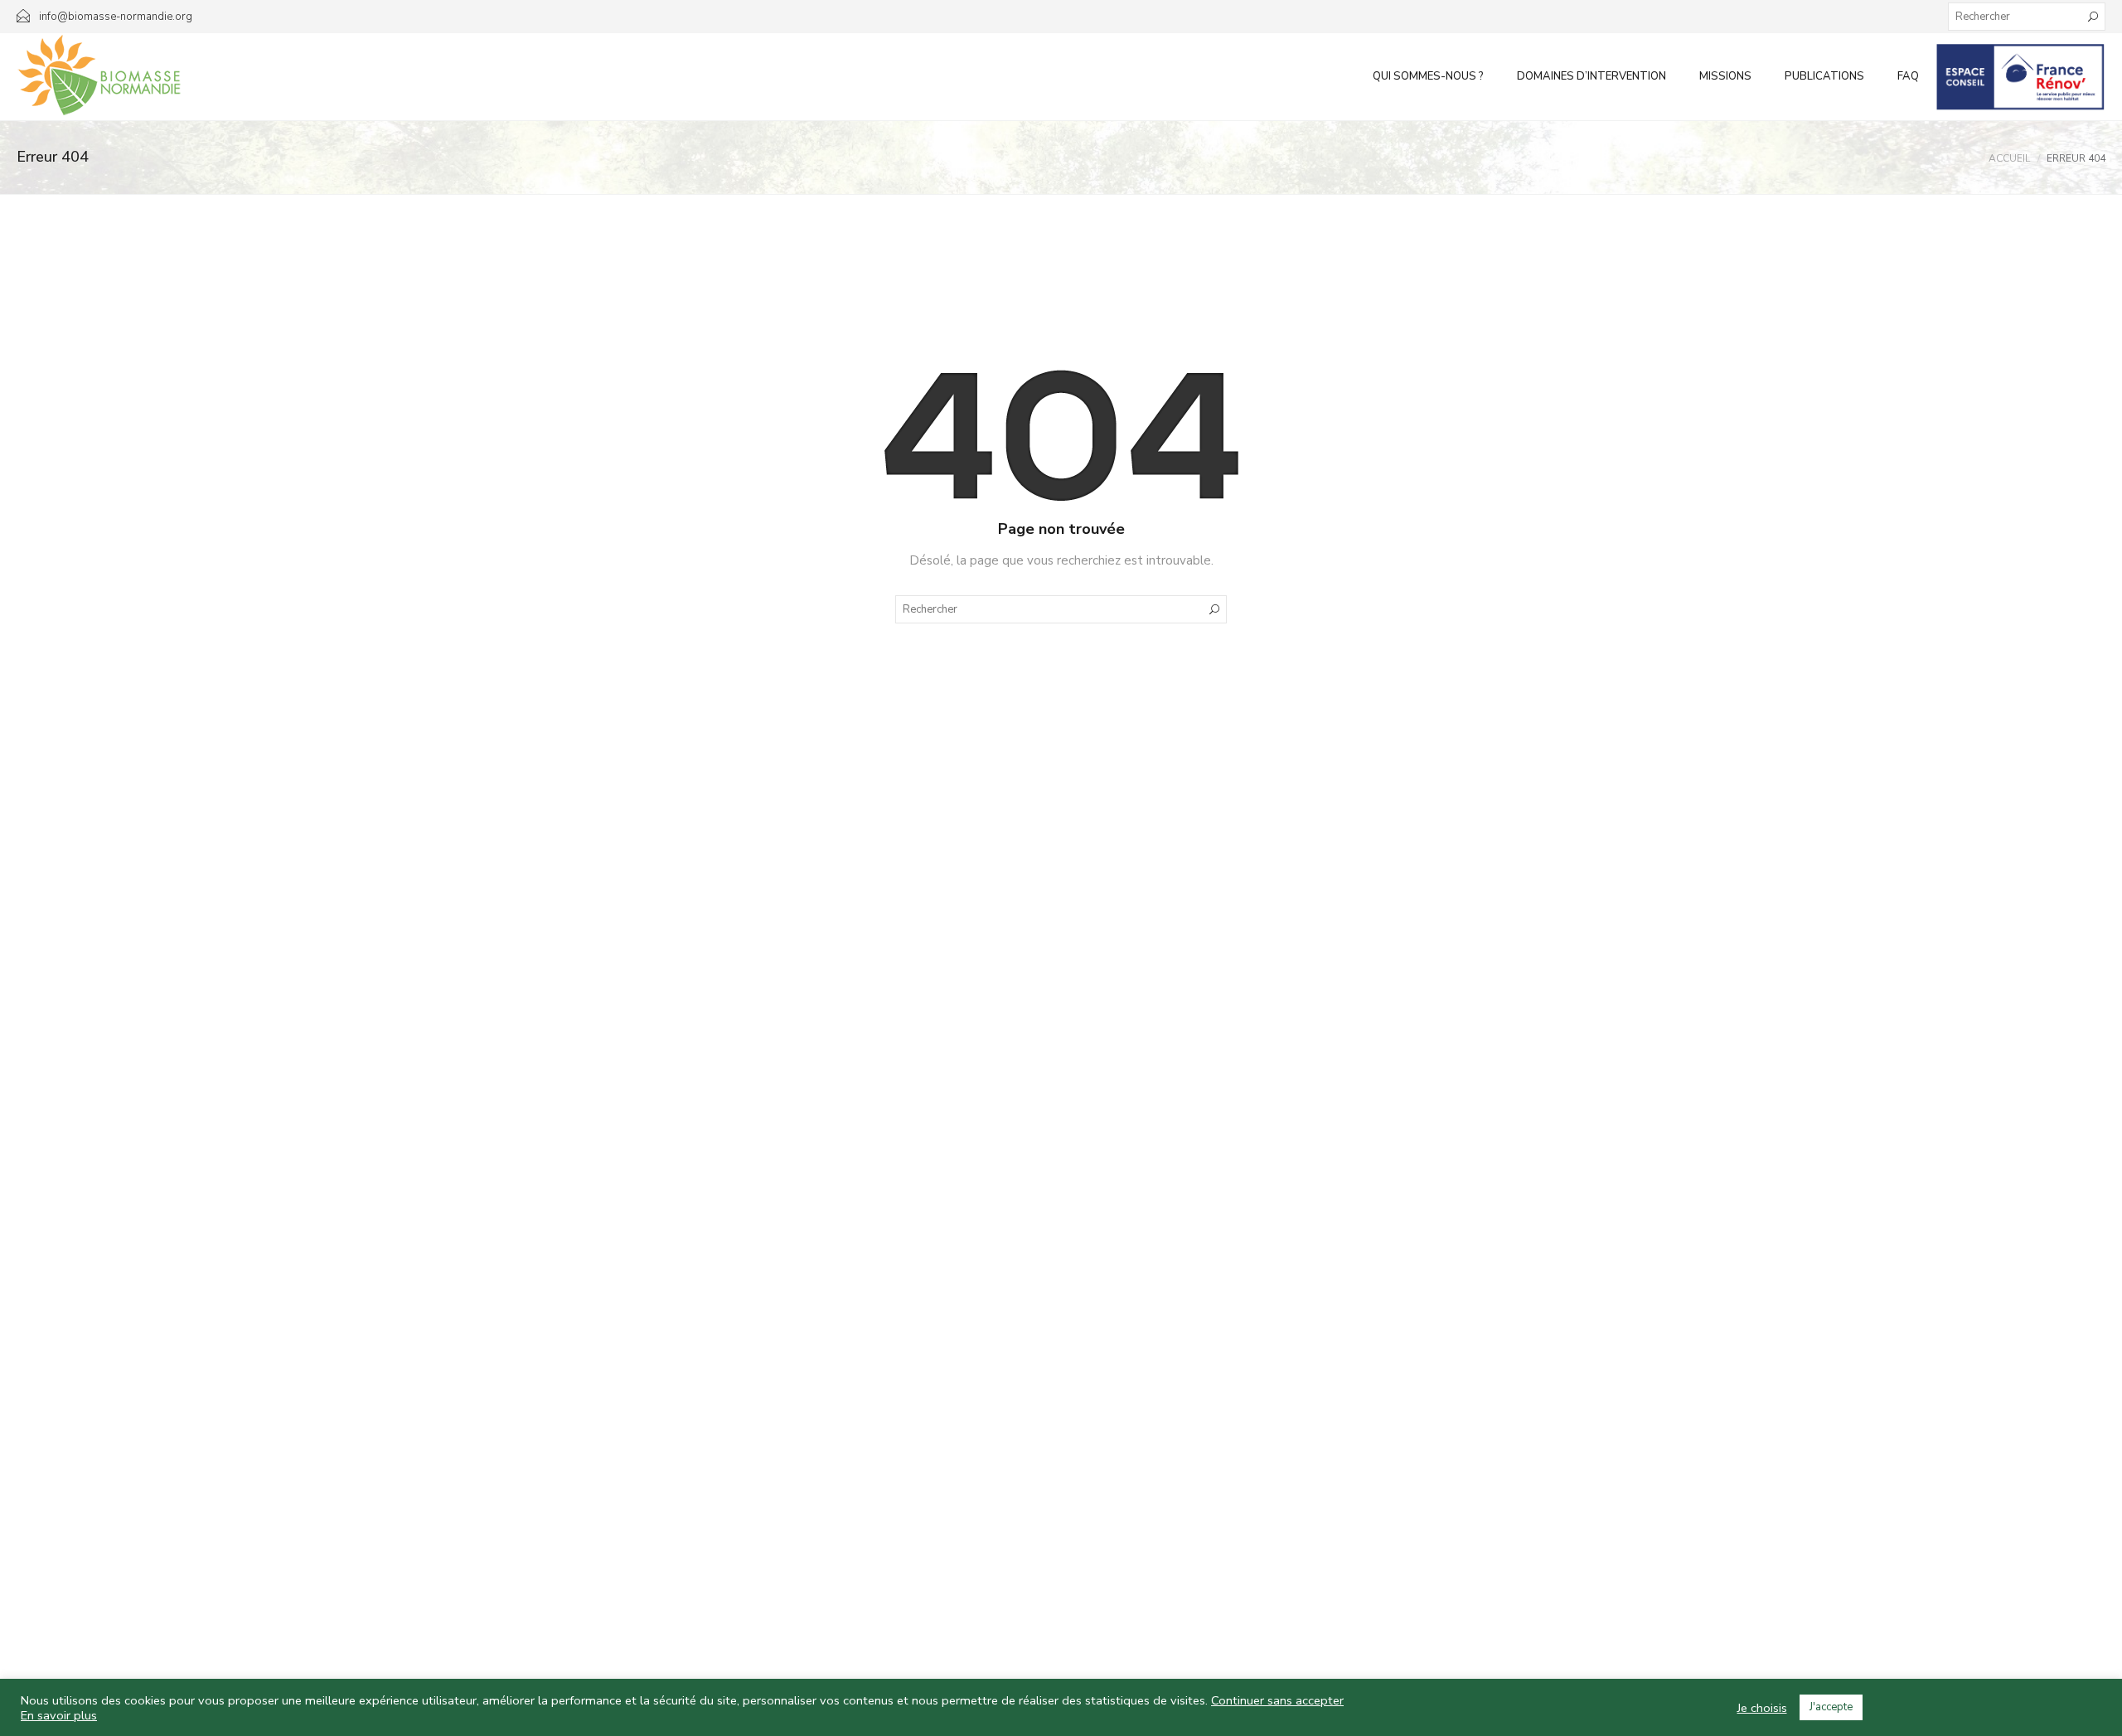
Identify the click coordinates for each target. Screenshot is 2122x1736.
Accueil (2009, 158)
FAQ (1908, 76)
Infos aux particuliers (2020, 76)
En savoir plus (59, 1715)
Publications (1824, 76)
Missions (1725, 76)
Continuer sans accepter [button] (1277, 1700)
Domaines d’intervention (1591, 76)
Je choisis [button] (1762, 1708)
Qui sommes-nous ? (1428, 76)
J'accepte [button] (1831, 1707)
